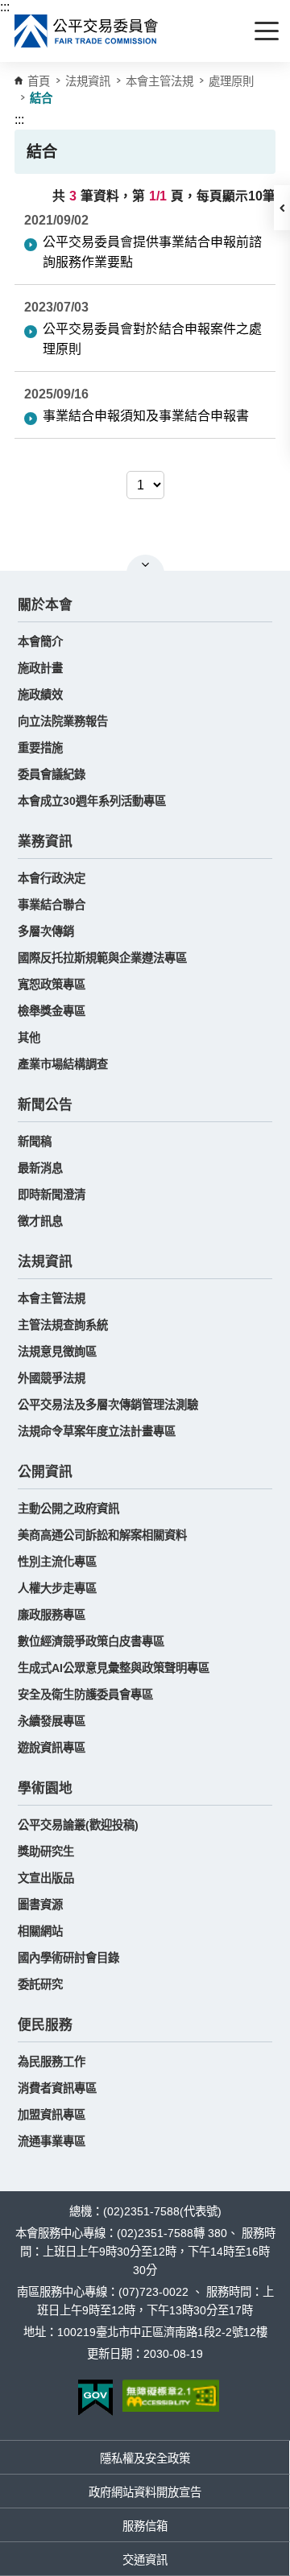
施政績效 (40, 695)
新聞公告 (45, 1105)
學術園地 (45, 1788)
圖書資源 (40, 1905)
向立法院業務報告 (63, 721)
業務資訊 (45, 842)
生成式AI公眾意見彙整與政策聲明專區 (114, 1668)
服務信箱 (145, 2526)
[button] (282, 208)
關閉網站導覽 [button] (145, 564)
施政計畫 (40, 668)
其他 (29, 1038)
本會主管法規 (159, 81)
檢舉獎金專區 (52, 1011)
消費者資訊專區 (57, 2088)
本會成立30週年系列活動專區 (92, 801)
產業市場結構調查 (63, 1064)
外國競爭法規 (52, 1378)
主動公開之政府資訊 (68, 1509)
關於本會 (45, 605)
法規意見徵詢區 (57, 1352)
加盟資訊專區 (52, 2115)
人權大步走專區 (57, 1588)
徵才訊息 (40, 1221)
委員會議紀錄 (52, 774)
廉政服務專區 (52, 1615)
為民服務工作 (52, 2062)
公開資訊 (45, 1472)
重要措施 (40, 748)
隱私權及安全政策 (145, 2458)
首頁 (39, 81)
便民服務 (45, 2025)
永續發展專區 (52, 1721)
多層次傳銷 (46, 931)
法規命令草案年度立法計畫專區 (97, 1431)
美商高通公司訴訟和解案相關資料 (102, 1535)
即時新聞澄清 (52, 1195)
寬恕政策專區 (52, 985)
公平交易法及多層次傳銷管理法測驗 (108, 1405)
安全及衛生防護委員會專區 (85, 1695)
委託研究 (40, 1984)
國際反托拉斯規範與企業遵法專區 (102, 958)
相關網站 (40, 1931)
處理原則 (231, 81)
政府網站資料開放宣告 (145, 2492)
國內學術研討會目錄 (68, 1958)
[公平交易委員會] (87, 31)
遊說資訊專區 (52, 1748)
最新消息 (40, 1168)
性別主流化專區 (57, 1562)
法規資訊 (45, 1262)
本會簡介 (40, 642)
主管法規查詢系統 (63, 1325)
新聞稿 (35, 1141)
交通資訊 (145, 2560)
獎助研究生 (46, 1851)
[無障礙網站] (171, 2396)
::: (5, 7)
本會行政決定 (52, 878)
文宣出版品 (46, 1878)
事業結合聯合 (52, 905)
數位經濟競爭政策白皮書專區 (91, 1641)
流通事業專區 (52, 2141)
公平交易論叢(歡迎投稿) (78, 1825)
